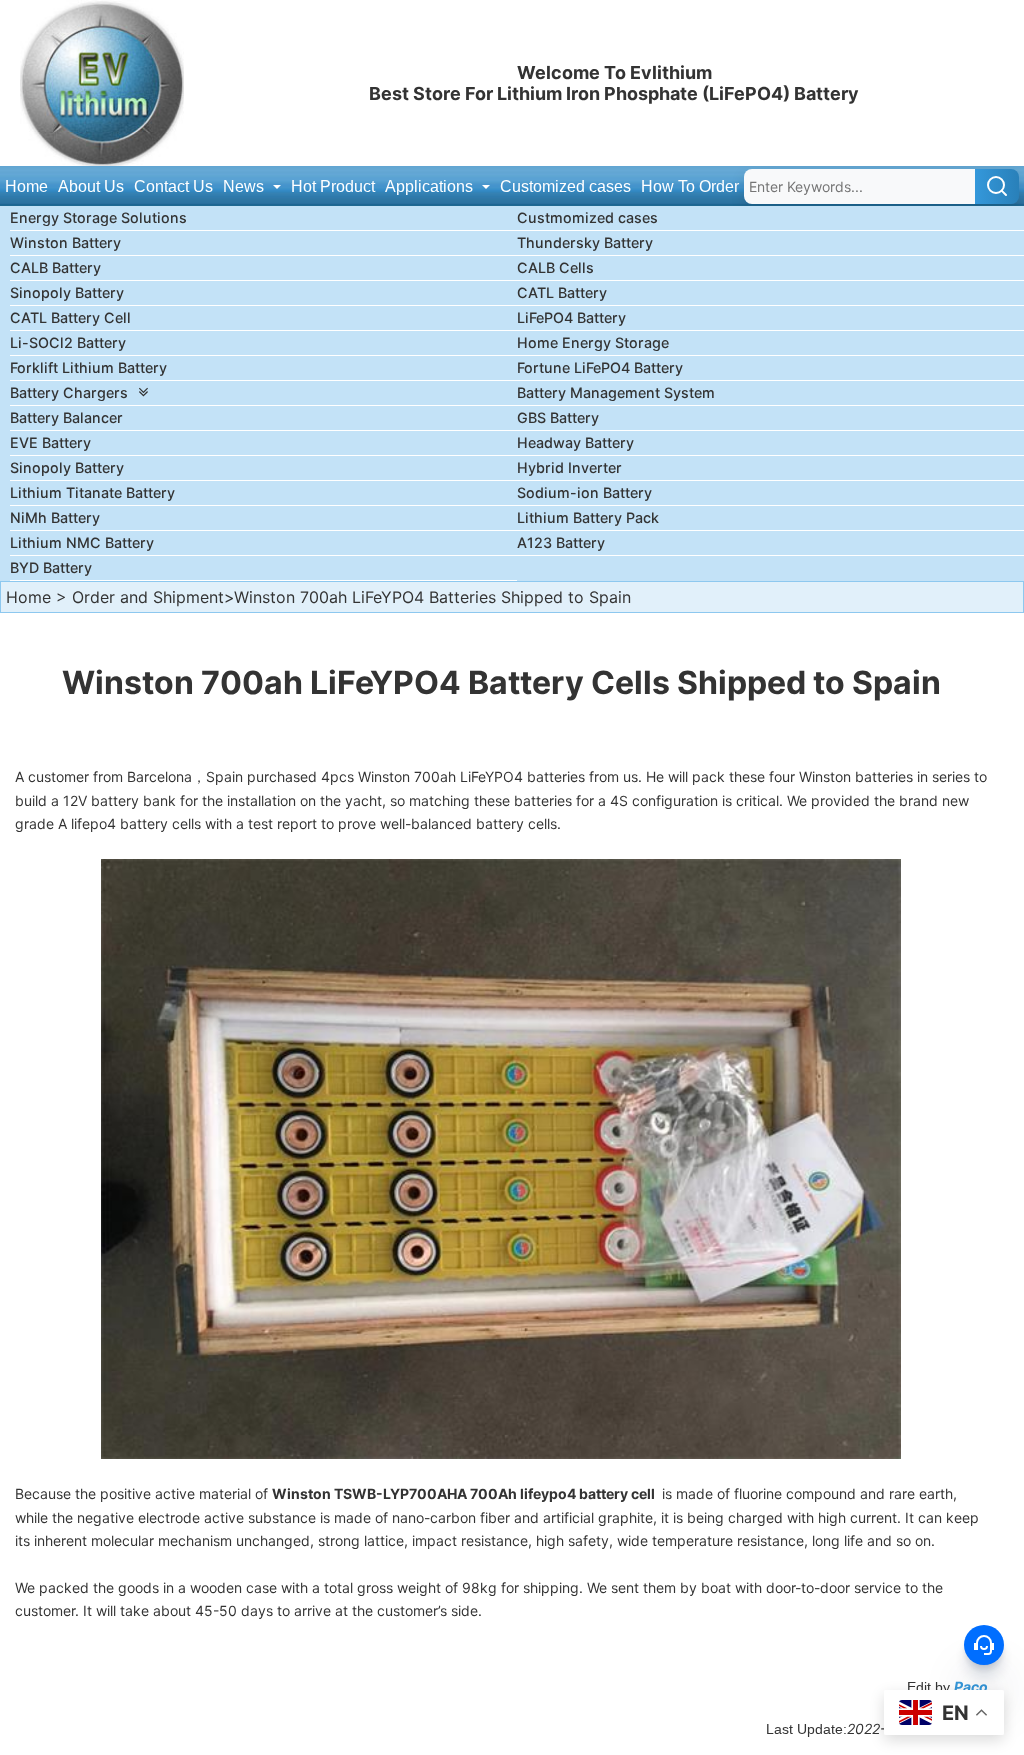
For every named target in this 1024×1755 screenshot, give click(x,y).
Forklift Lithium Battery (88, 367)
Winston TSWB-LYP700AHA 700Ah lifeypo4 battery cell (465, 1493)
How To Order (690, 186)
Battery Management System (616, 392)
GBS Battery (558, 417)
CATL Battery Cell (70, 317)
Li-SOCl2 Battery (68, 342)
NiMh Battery (55, 517)
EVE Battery (50, 442)
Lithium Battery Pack (588, 517)
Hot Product (333, 186)
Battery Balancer (66, 417)
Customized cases (565, 186)
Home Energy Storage (593, 342)
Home (26, 186)
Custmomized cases (587, 217)
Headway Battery (575, 442)
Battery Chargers (69, 392)
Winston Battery (65, 242)
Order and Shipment (148, 597)
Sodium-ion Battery (584, 492)
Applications (431, 186)
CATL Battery (562, 292)
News (245, 186)
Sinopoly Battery (67, 292)
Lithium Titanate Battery (92, 492)
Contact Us (173, 186)
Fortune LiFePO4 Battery (600, 367)
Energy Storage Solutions (98, 217)
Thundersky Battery (585, 242)
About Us (91, 186)
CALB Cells (555, 267)
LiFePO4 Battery (571, 317)
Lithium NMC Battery (82, 542)
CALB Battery (55, 267)
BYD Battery (51, 567)
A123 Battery (561, 542)
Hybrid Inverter (569, 467)
